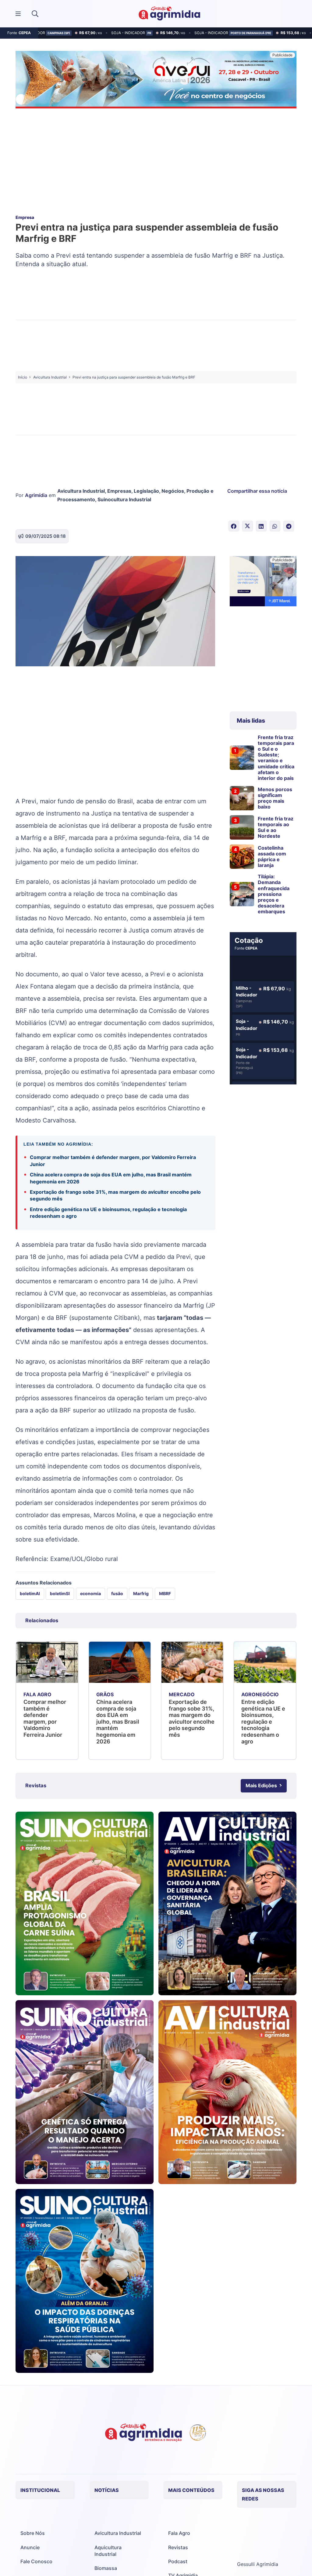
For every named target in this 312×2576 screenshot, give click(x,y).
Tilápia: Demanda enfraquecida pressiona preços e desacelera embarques (274, 894)
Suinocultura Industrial (124, 499)
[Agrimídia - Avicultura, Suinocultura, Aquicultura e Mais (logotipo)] (169, 14)
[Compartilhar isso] (234, 526)
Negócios (173, 491)
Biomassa (106, 2568)
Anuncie (30, 2547)
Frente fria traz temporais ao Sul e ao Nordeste (276, 827)
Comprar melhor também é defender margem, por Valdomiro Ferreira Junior (113, 1161)
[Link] (85, 1904)
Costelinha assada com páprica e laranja (272, 857)
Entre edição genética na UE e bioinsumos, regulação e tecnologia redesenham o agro (108, 1213)
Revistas (178, 2547)
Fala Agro (179, 2533)
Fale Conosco (36, 2561)
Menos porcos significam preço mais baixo (275, 798)
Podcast (178, 2561)
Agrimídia (36, 495)
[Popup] (18, 14)
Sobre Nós (33, 2533)
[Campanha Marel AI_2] (263, 582)
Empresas (119, 491)
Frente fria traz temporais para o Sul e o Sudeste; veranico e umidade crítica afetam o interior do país (276, 758)
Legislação (146, 491)
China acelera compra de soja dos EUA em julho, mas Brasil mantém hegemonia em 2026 (111, 1178)
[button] (35, 14)
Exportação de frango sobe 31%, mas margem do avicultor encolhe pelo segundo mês (115, 1195)
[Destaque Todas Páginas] (156, 81)
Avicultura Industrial (81, 491)
